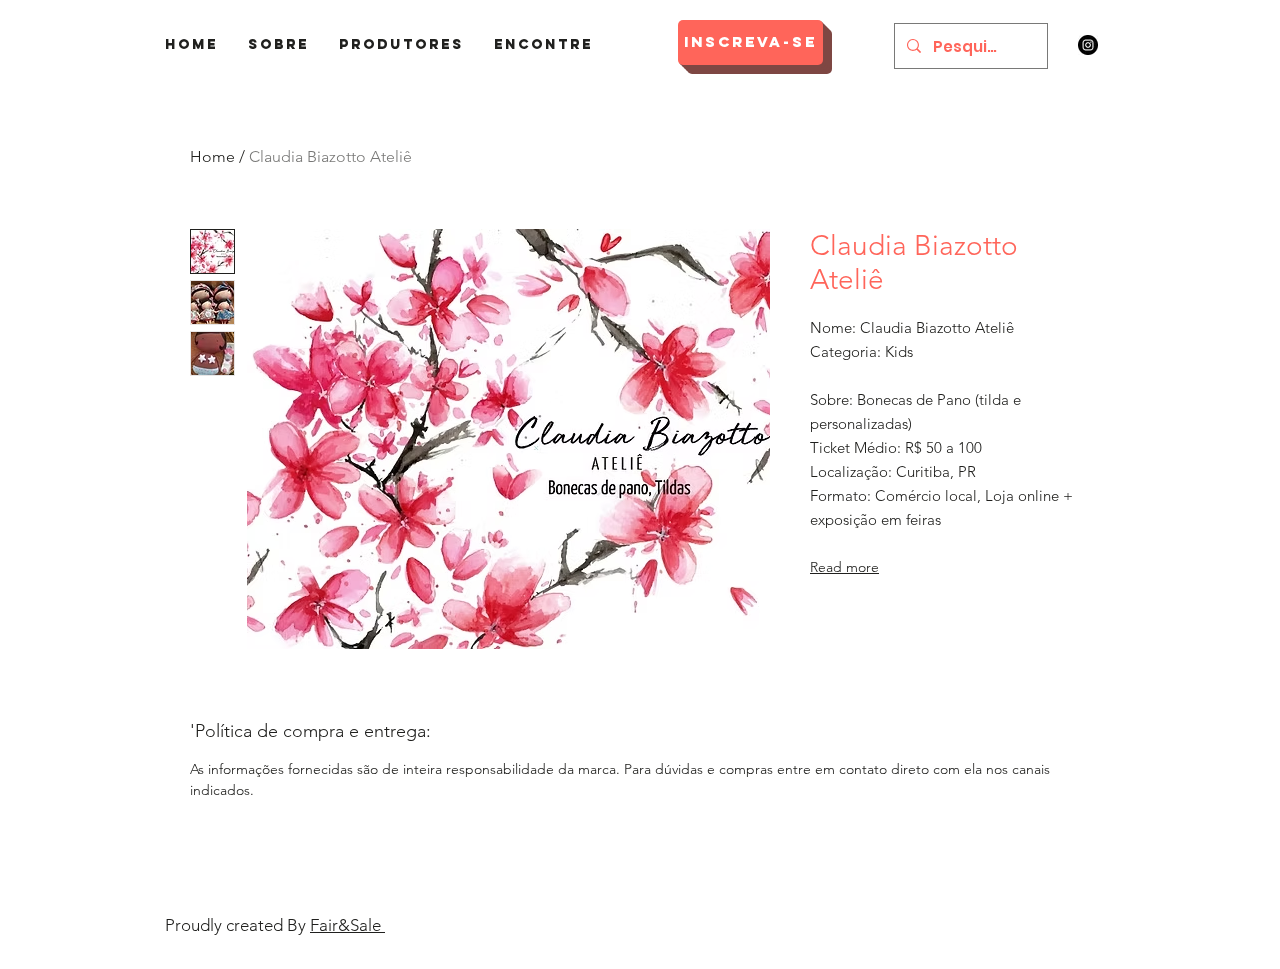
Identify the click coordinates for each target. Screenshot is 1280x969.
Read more (844, 567)
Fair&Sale (347, 925)
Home (212, 156)
